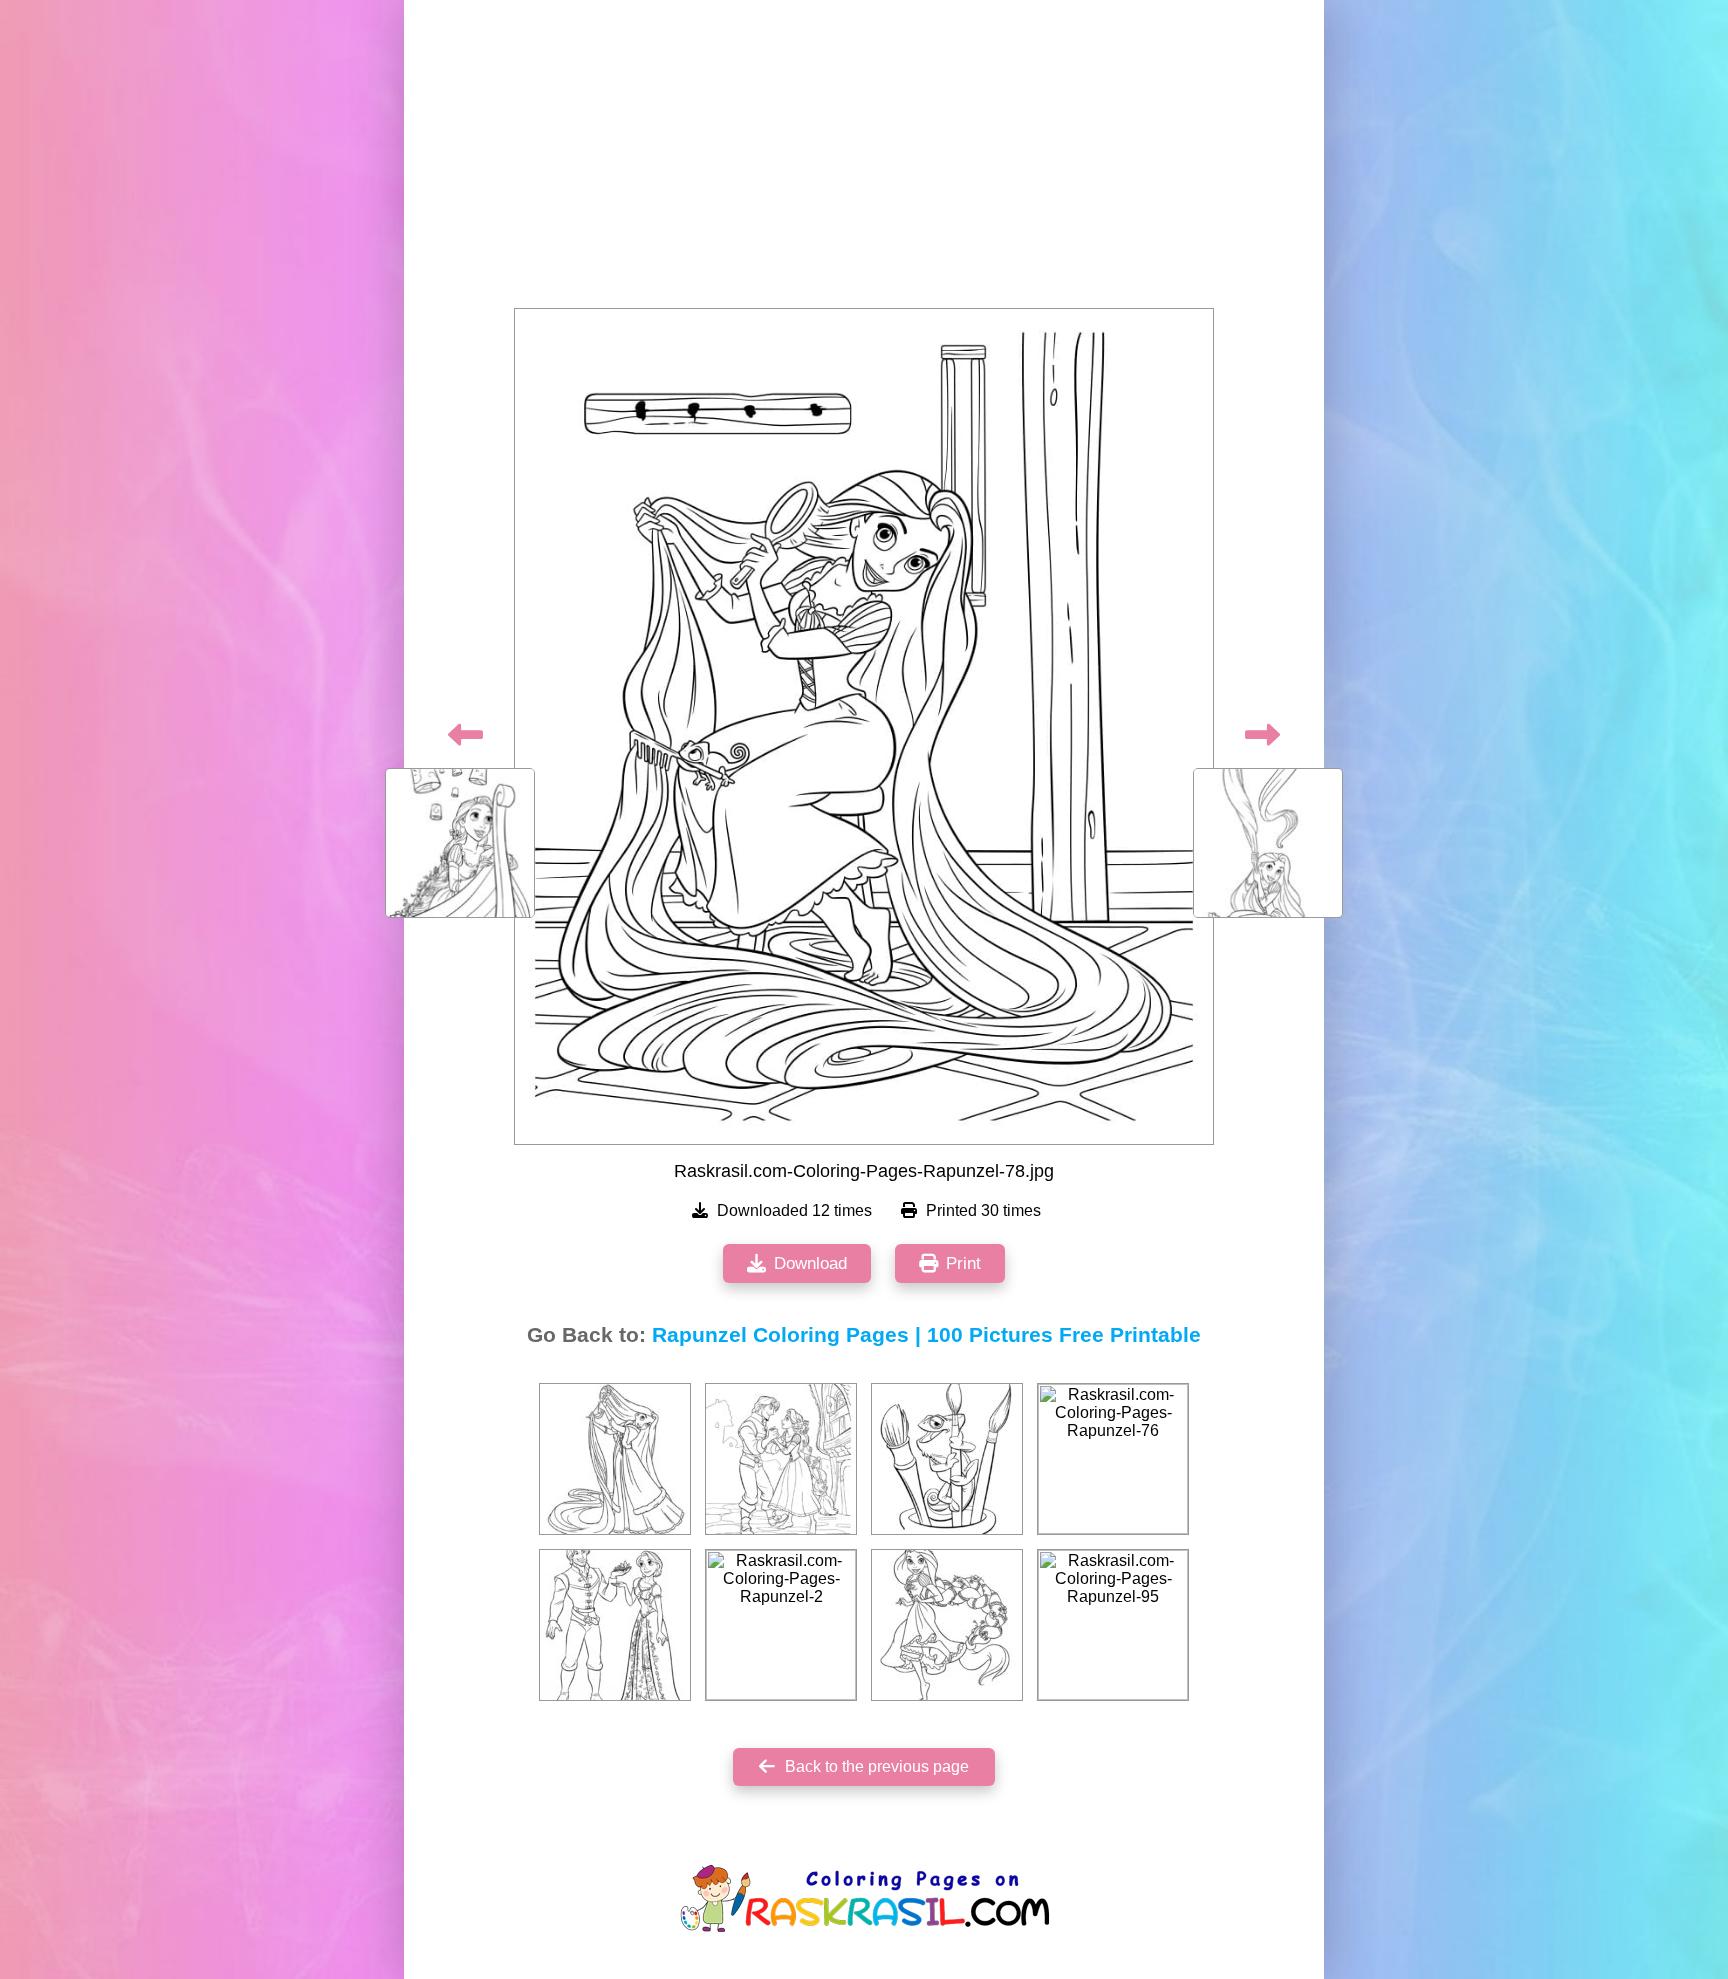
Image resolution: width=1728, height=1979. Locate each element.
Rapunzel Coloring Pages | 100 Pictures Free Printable (926, 1335)
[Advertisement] (864, 160)
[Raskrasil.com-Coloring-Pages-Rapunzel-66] (615, 1459)
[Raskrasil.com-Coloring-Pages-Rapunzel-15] (947, 1625)
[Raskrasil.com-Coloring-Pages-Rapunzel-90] (781, 1459)
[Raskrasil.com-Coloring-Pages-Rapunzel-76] (1113, 1459)
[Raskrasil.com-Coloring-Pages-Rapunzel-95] (1113, 1625)
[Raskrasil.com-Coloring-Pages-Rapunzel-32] (615, 1625)
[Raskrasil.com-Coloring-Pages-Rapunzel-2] (781, 1625)
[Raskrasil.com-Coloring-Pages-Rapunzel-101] (947, 1459)
